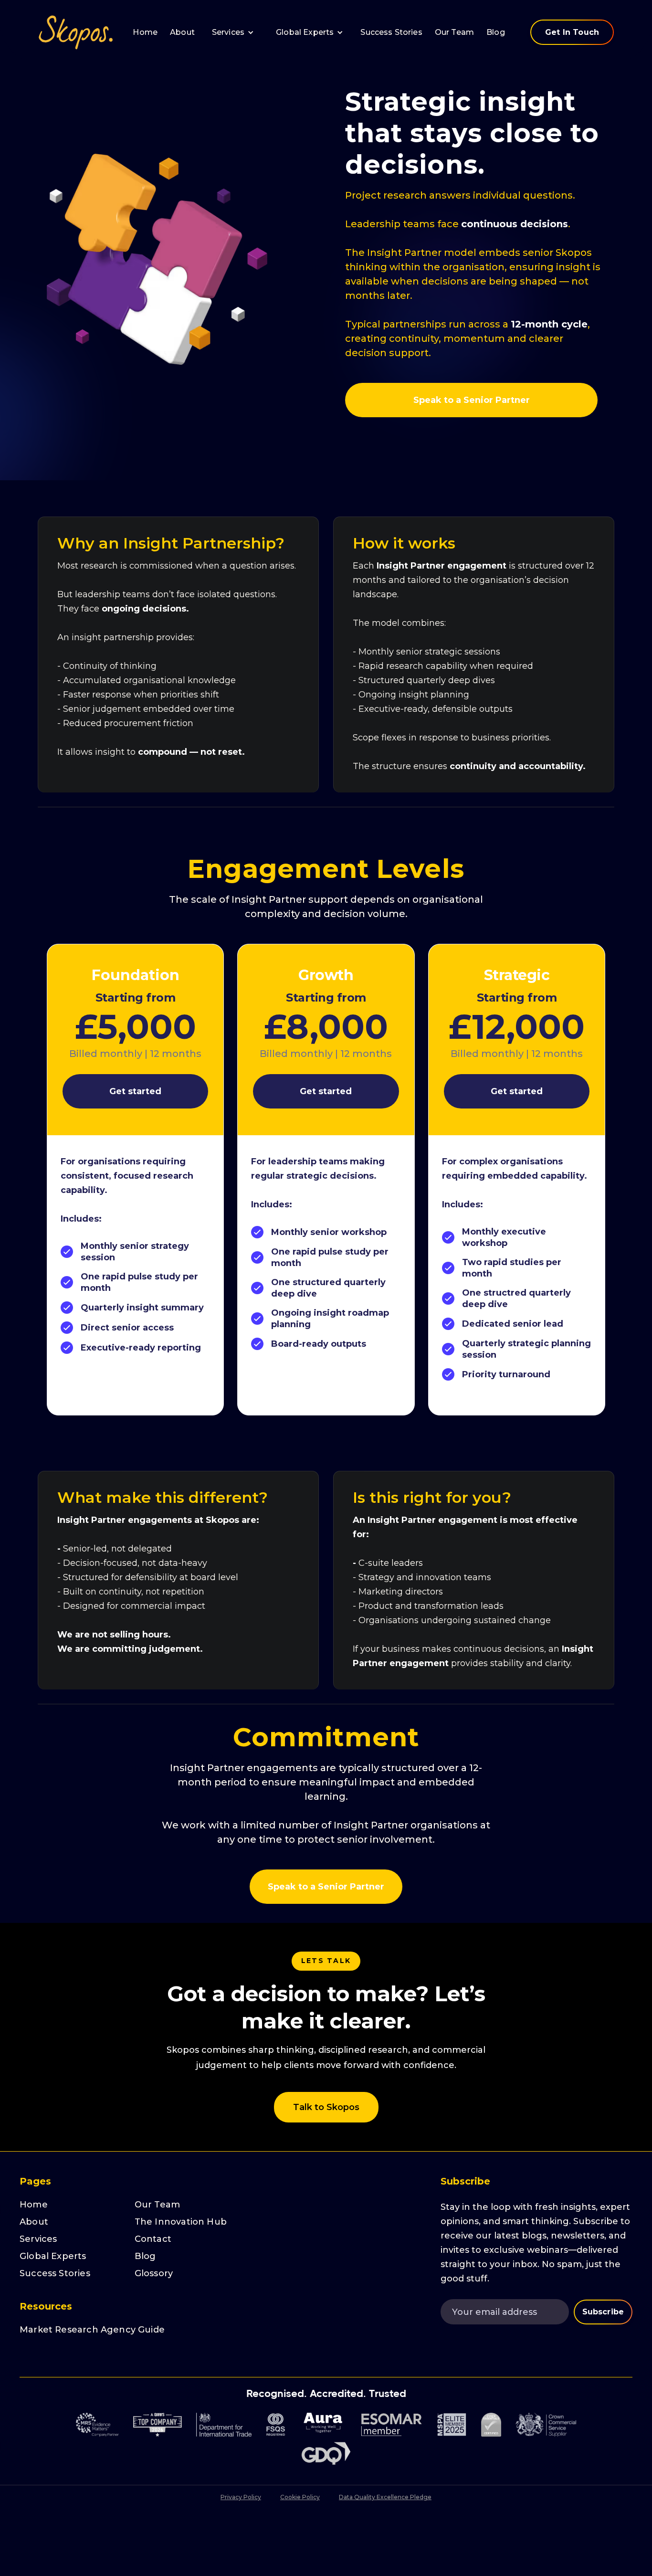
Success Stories (391, 32)
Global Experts (305, 32)
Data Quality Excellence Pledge (385, 2497)
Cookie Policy (300, 2497)
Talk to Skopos (326, 2107)
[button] (233, 32)
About (182, 32)
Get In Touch (572, 32)
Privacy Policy (241, 2497)
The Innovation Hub (181, 2222)
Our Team (454, 32)
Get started (135, 1091)
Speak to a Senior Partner (472, 400)
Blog (496, 32)
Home (145, 32)
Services (38, 2239)
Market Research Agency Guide (92, 2330)
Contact (153, 2239)
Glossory (154, 2273)
